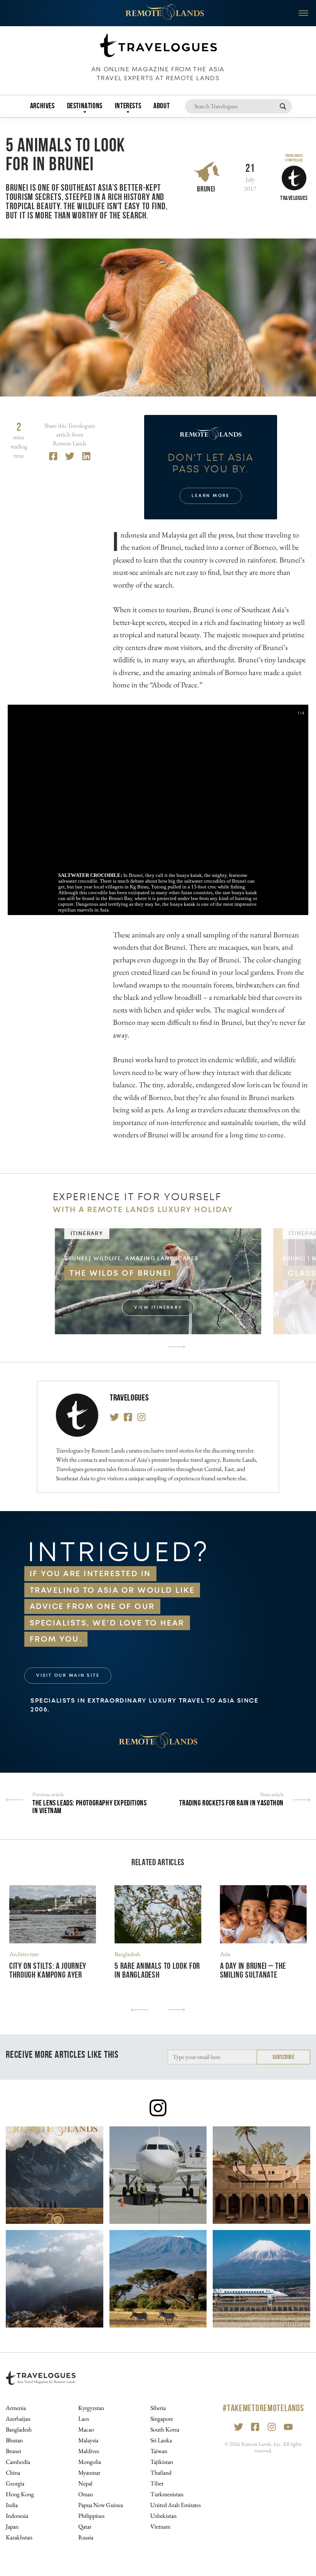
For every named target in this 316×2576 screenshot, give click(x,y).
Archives (42, 106)
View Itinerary (158, 1307)
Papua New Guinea (101, 2505)
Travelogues (129, 1398)
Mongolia (90, 2462)
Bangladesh (127, 1954)
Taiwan (159, 2451)
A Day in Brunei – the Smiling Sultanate (253, 1970)
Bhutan (14, 2440)
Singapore (162, 2419)
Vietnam (160, 2526)
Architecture (24, 1954)
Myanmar (89, 2473)
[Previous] (140, 2010)
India (12, 2505)
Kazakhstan (19, 2537)
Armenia (16, 2408)
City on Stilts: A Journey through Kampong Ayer (48, 1970)
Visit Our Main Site (68, 1675)
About (161, 106)
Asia (225, 1954)
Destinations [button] (85, 106)
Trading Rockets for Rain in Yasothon (231, 1803)
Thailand (161, 2473)
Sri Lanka (161, 2440)
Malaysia (88, 2440)
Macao (86, 2429)
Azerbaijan (18, 2419)
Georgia (15, 2483)
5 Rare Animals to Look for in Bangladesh (157, 1970)
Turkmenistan (167, 2494)
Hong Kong (20, 2494)
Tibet (157, 2483)
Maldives (89, 2451)
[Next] (176, 1347)
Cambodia (18, 2462)
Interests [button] (128, 106)
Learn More (211, 496)
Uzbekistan (163, 2516)
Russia (86, 2537)
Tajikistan (162, 2462)
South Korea (165, 2429)
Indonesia (17, 2516)
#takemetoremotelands (263, 2408)
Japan (12, 2526)
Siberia (158, 2408)
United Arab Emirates (176, 2505)
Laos (84, 2419)
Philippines (91, 2516)
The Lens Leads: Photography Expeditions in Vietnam (89, 1807)
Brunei (206, 189)
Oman (86, 2494)
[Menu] (303, 13)
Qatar (85, 2526)
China (13, 2473)
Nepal (85, 2483)
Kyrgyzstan (91, 2408)
